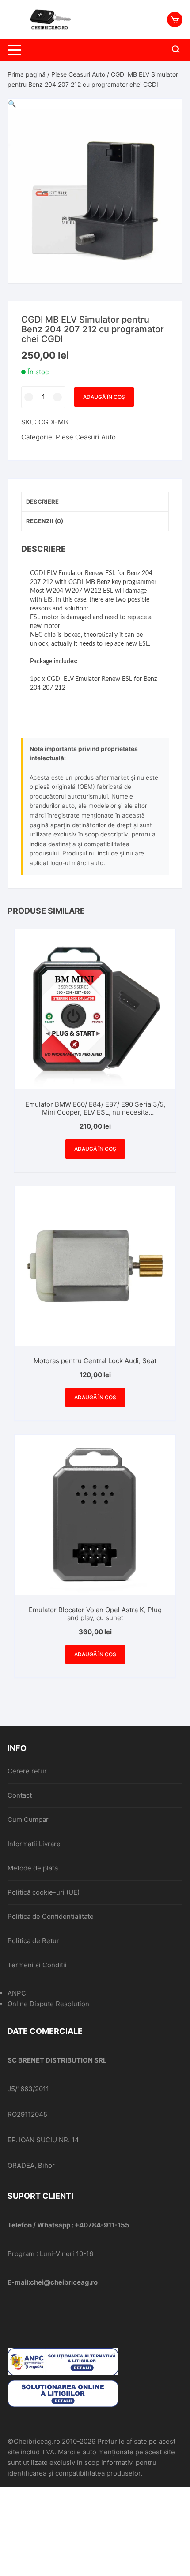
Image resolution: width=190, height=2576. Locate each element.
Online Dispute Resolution (48, 2004)
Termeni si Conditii (37, 1965)
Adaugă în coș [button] (95, 1149)
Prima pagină (27, 74)
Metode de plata (33, 1868)
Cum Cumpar (28, 1820)
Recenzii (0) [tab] (45, 521)
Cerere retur (27, 1771)
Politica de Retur (33, 1941)
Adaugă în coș (104, 397)
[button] (12, 104)
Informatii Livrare (34, 1844)
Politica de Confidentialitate (51, 1916)
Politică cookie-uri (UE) (44, 1892)
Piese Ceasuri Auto (78, 74)
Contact (20, 1795)
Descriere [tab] (42, 502)
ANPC (17, 1993)
